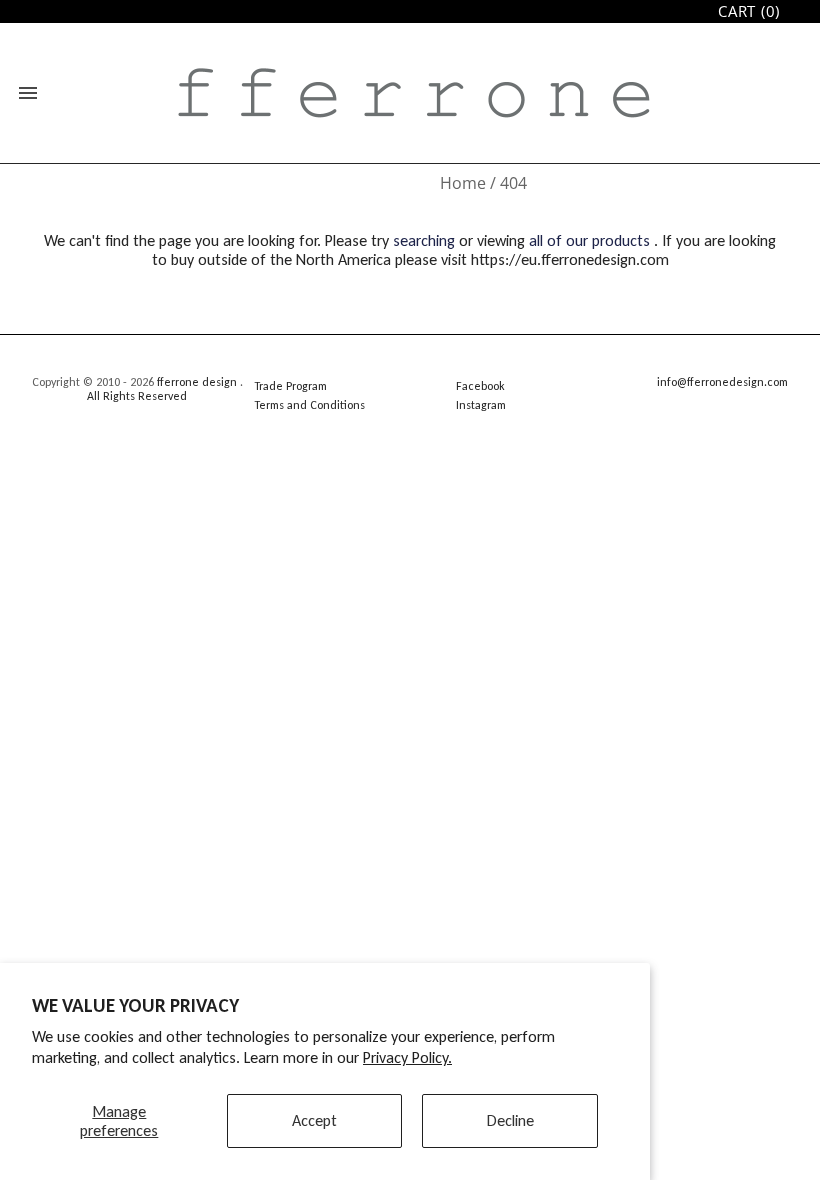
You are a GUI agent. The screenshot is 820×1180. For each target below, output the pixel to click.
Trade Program (290, 386)
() (749, 11)
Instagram (481, 405)
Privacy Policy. (407, 1057)
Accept (314, 1120)
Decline (510, 1120)
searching (424, 240)
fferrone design (197, 382)
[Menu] (28, 93)
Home (463, 183)
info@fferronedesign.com (722, 382)
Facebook (480, 386)
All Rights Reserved (137, 396)
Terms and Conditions (309, 405)
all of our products (589, 240)
